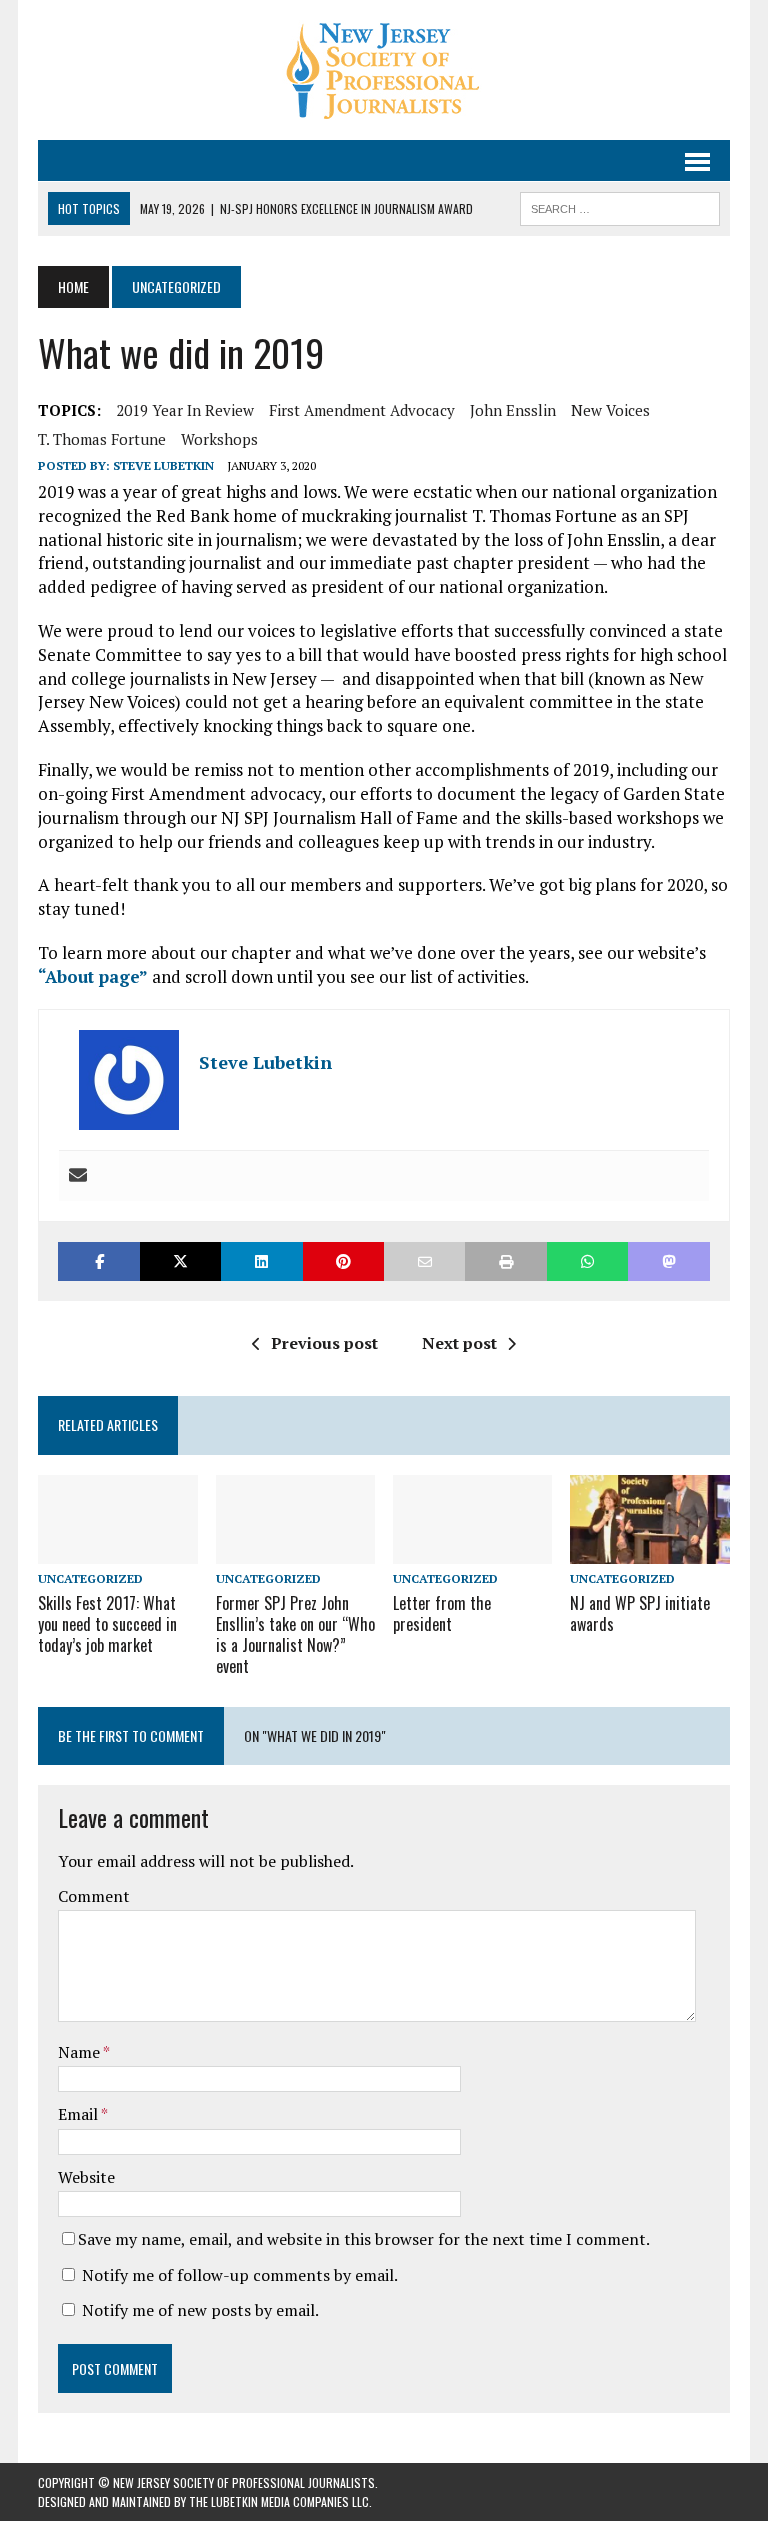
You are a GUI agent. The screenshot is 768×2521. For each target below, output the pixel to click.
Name (80, 2052)
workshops (219, 439)
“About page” (93, 976)
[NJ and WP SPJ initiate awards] (650, 1551)
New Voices (610, 410)
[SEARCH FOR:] (620, 206)
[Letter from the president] (473, 1551)
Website (86, 2177)
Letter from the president (442, 1613)
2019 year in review (185, 410)
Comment (94, 1896)
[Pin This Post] (343, 1261)
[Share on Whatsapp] (587, 1261)
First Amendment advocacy (362, 410)
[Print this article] (505, 1261)
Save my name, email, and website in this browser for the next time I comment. (364, 2239)
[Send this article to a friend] (424, 1261)
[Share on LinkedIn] (261, 1261)
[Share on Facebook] (98, 1261)
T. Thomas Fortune (102, 439)
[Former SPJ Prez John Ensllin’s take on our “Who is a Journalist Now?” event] (296, 1551)
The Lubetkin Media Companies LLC (279, 2501)
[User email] (78, 1176)
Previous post (324, 1343)
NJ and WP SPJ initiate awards (640, 1613)
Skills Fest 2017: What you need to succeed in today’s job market (107, 1624)
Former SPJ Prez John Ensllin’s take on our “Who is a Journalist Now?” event (295, 1634)
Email (79, 2114)
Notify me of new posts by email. (200, 2310)
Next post (459, 1343)
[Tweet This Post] (180, 1261)
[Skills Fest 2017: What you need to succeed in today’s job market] (118, 1551)
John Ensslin (513, 410)
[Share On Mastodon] (668, 1261)
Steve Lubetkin (163, 465)
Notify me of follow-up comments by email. (240, 2275)
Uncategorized (90, 1578)
